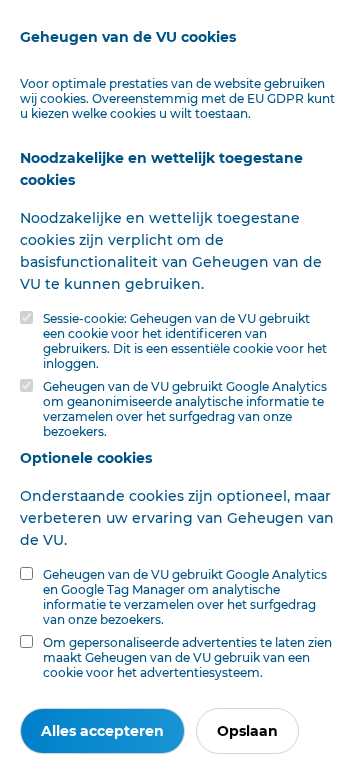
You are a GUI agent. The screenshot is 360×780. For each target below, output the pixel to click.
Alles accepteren (102, 731)
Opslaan (247, 731)
